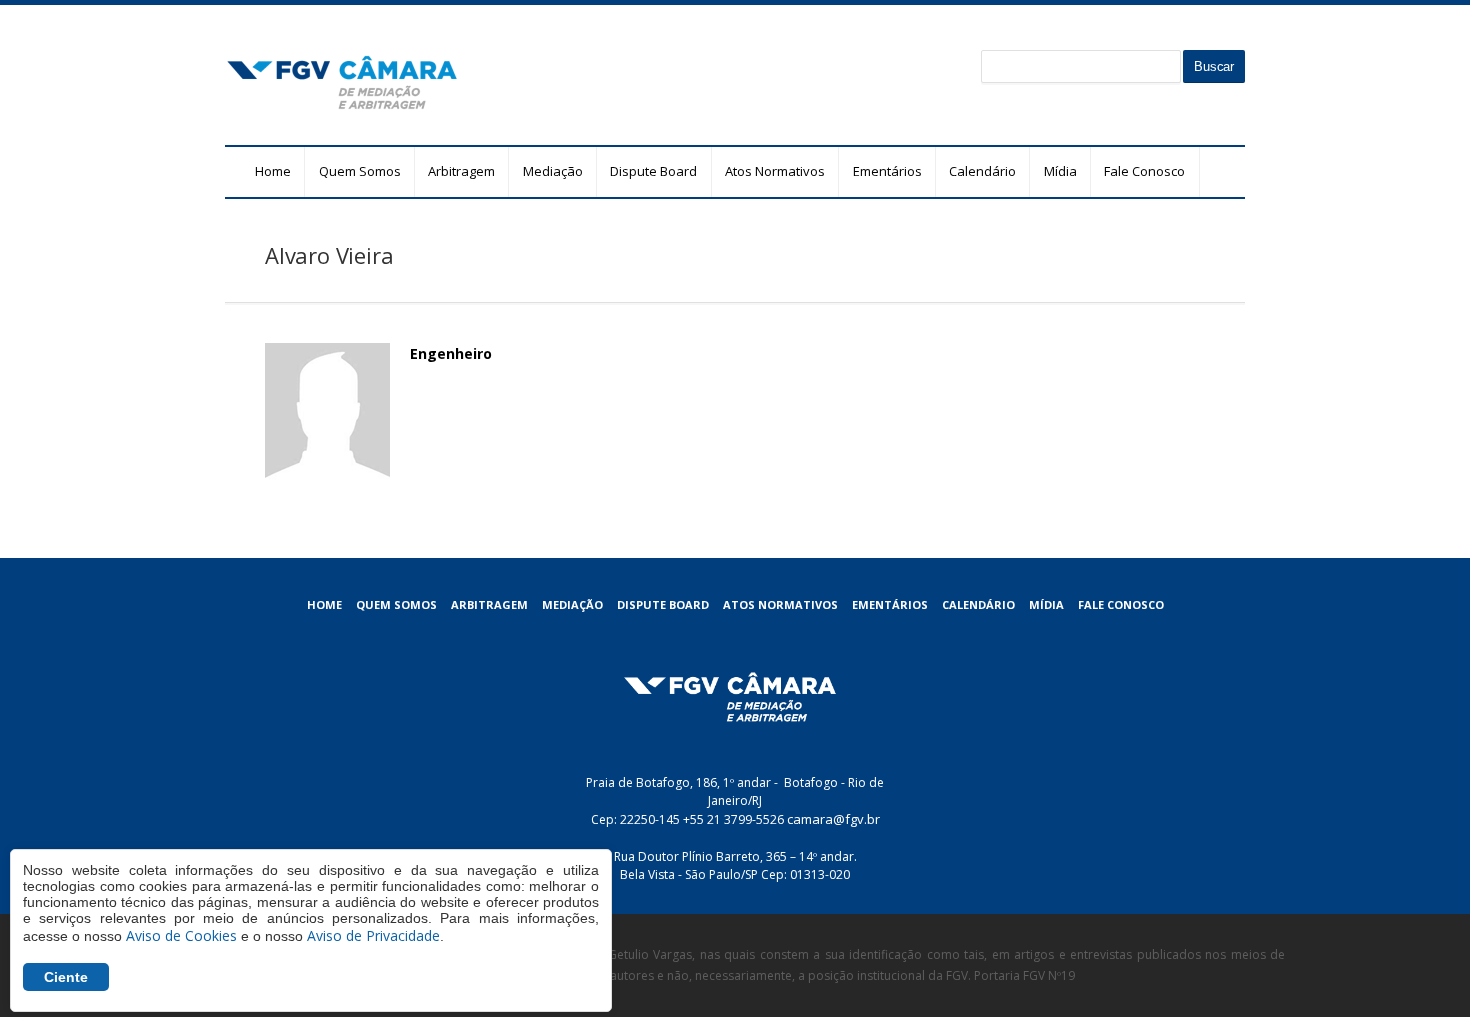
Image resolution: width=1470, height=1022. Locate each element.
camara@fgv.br (833, 819)
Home (273, 171)
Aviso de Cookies (181, 935)
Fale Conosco (1144, 171)
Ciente (66, 977)
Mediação (553, 171)
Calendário (982, 171)
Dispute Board (653, 171)
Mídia (1060, 171)
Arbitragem (461, 171)
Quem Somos (360, 171)
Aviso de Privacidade (373, 935)
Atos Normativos (775, 171)
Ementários (887, 171)
